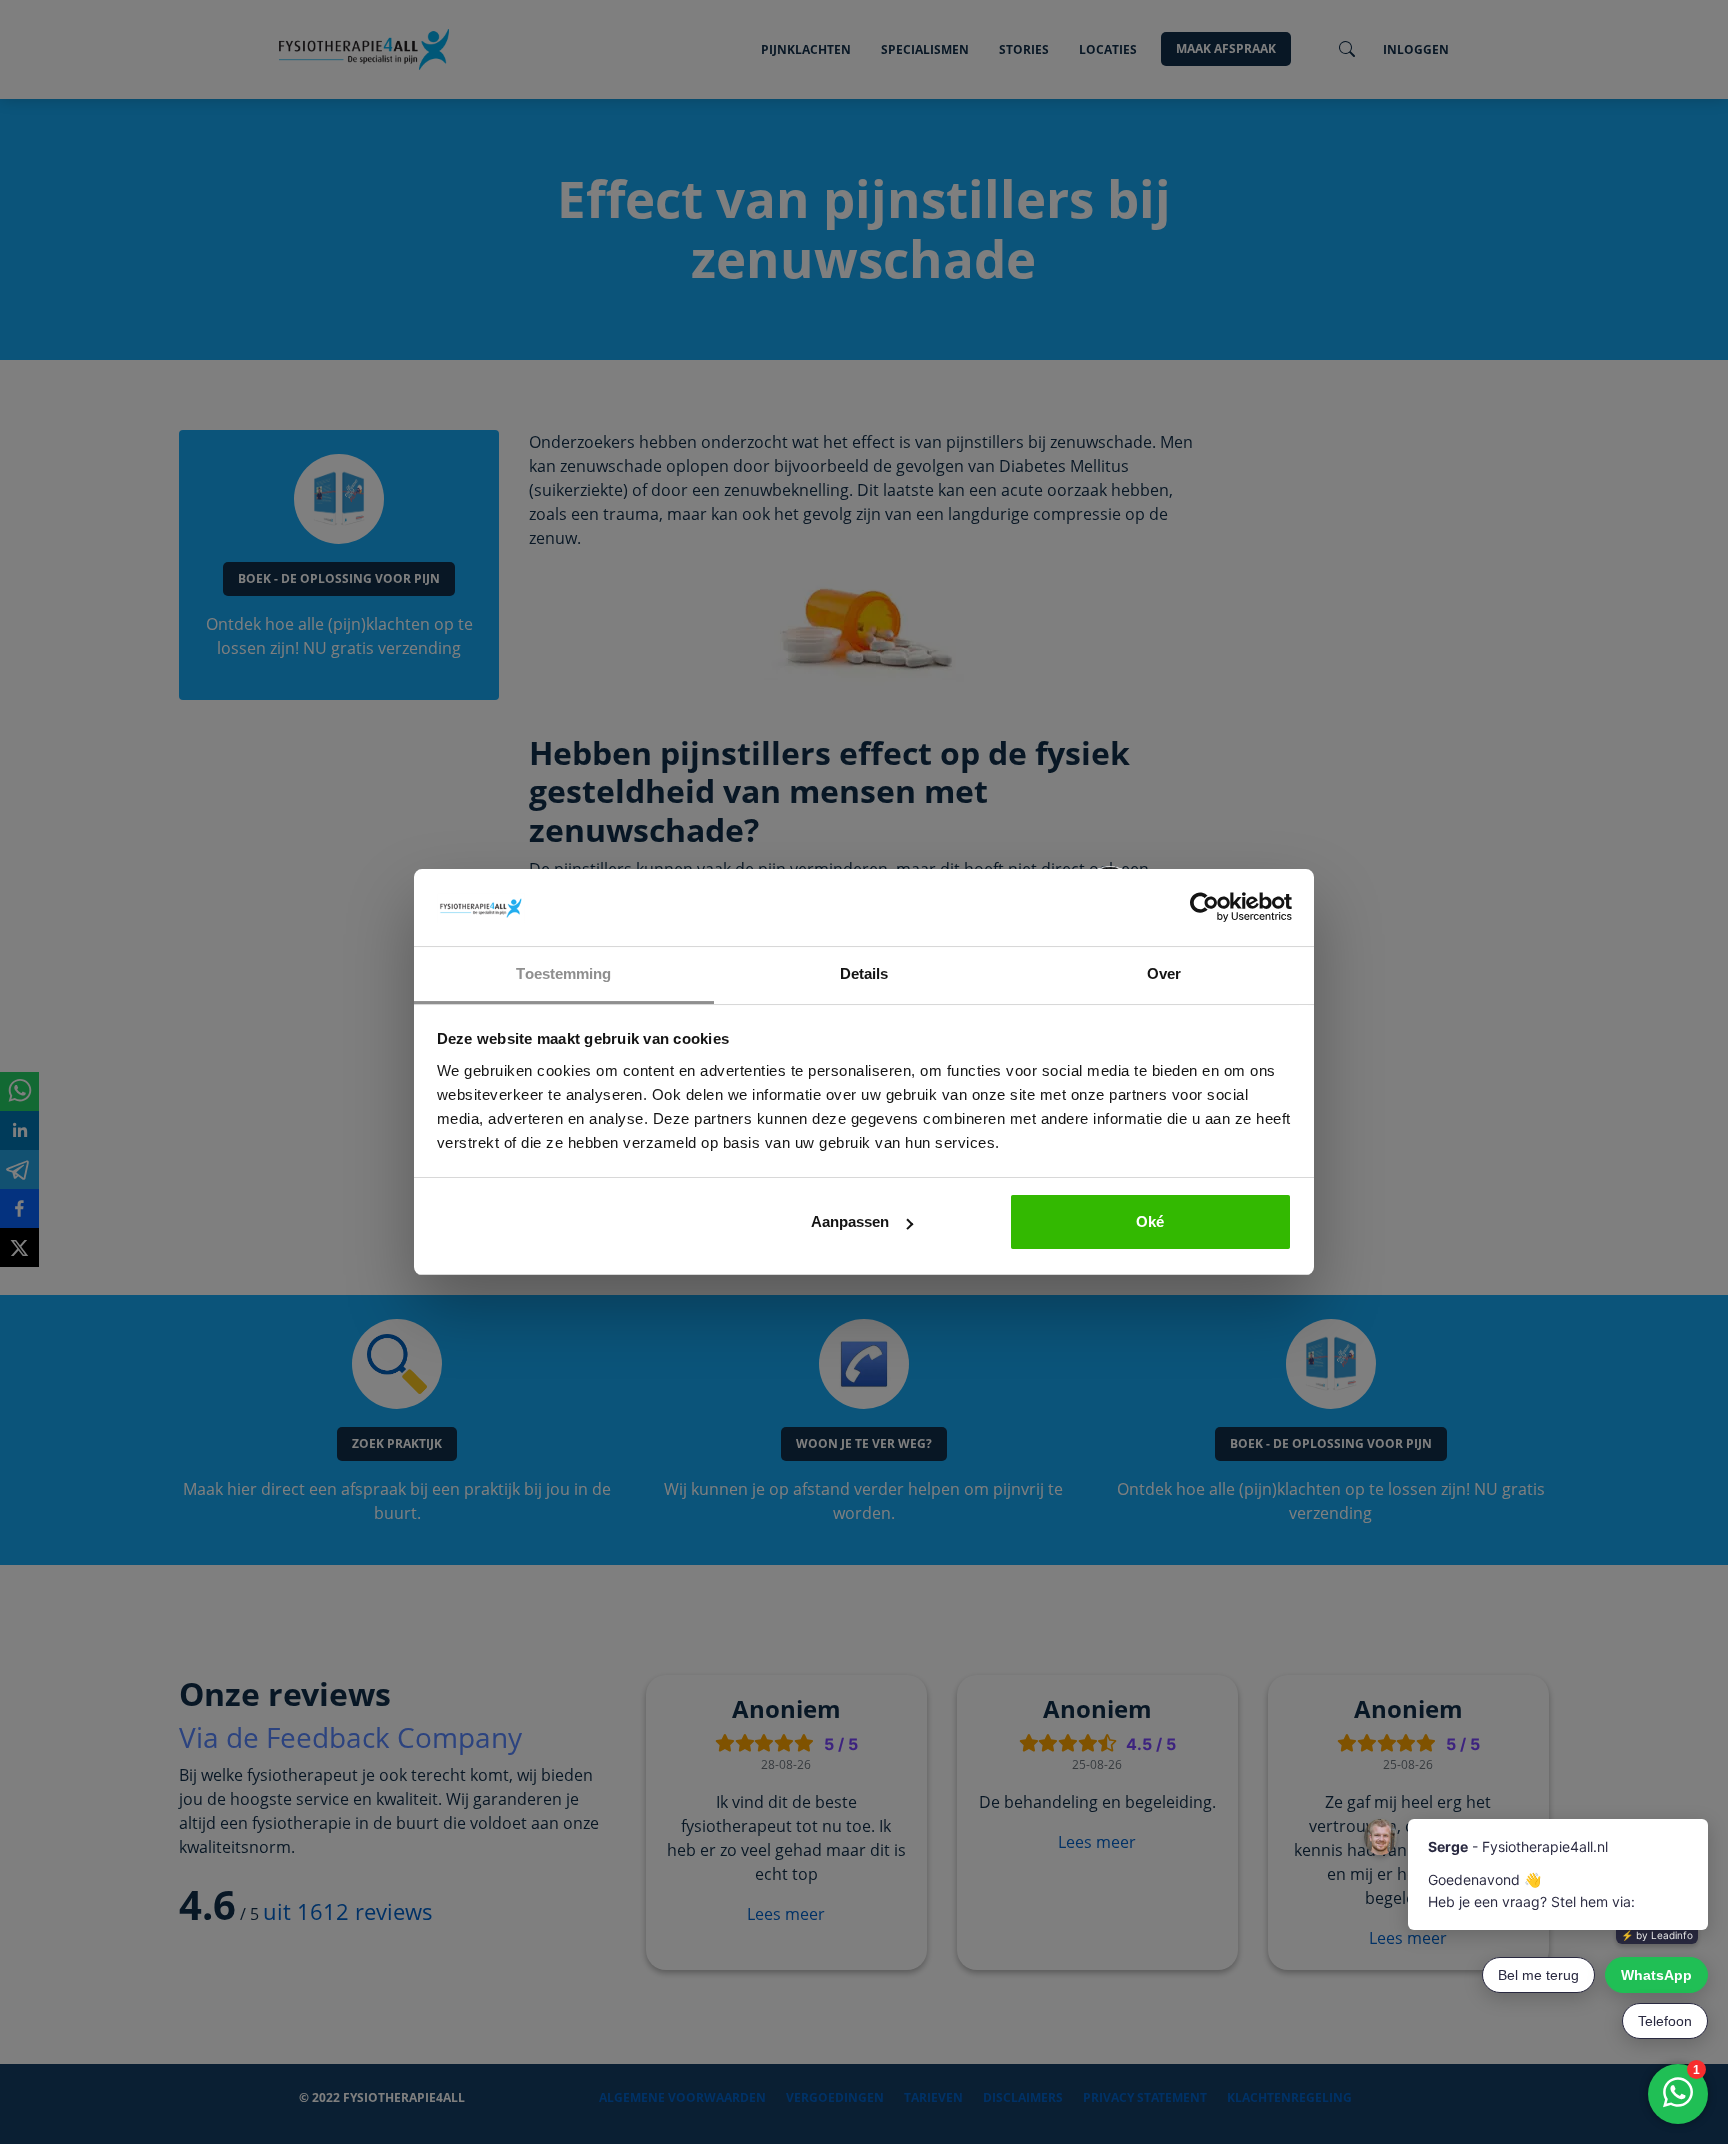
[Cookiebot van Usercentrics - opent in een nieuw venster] (1204, 908)
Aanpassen (850, 1221)
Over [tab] (1164, 973)
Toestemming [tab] (563, 973)
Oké (1150, 1221)
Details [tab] (864, 973)
